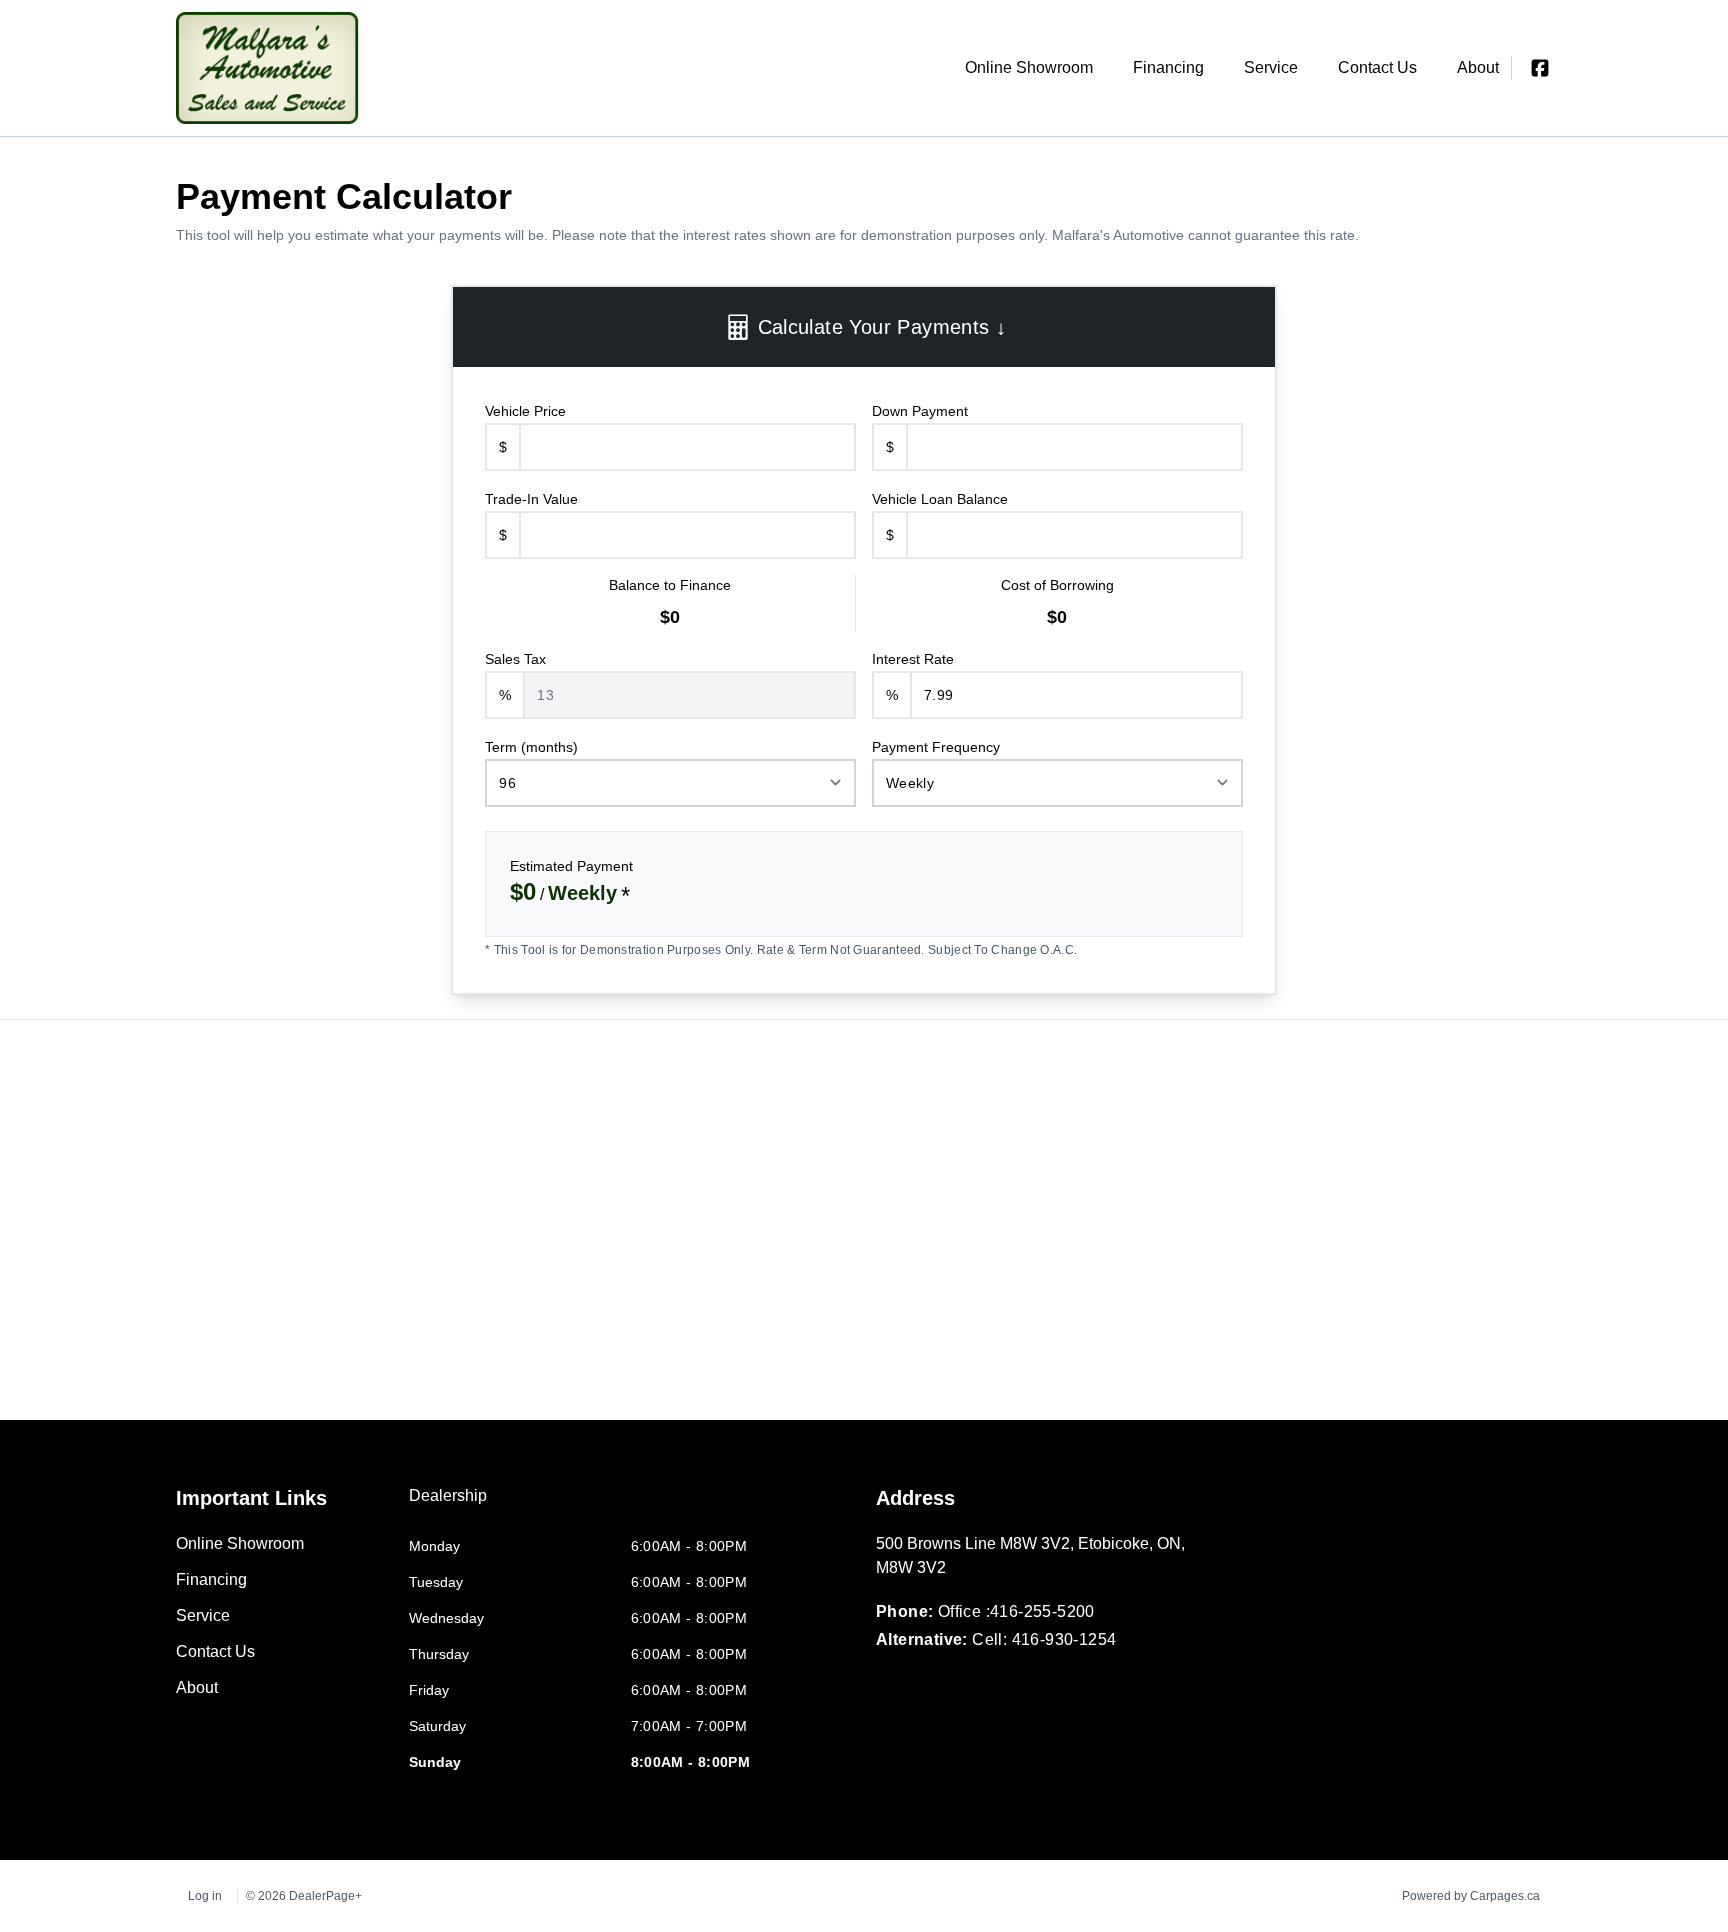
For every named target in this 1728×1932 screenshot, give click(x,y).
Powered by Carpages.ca (1471, 1896)
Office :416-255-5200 (1016, 1611)
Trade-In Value (531, 499)
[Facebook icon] (1540, 68)
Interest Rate (913, 659)
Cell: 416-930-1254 (1044, 1639)
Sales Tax (515, 659)
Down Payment (920, 411)
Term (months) (531, 747)
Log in (205, 1896)
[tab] (448, 1506)
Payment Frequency (936, 747)
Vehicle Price (525, 411)
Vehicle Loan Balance (940, 499)
